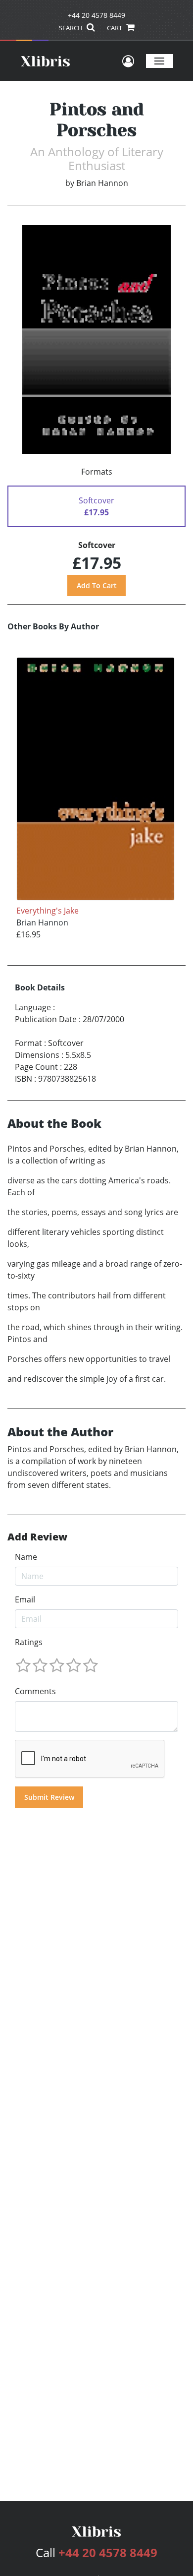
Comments (35, 1691)
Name (26, 1557)
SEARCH (72, 28)
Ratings (29, 1642)
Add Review (37, 1537)
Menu (160, 61)
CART (115, 28)
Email (25, 1599)
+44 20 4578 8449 (96, 15)
